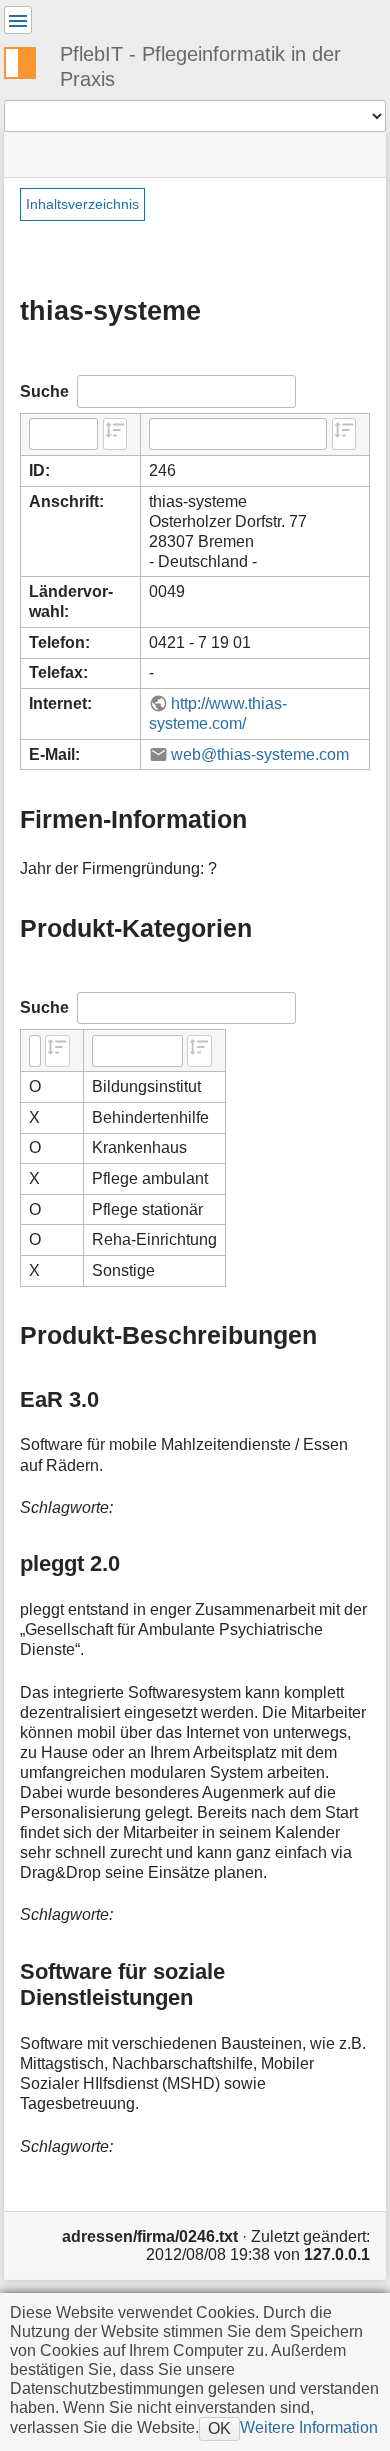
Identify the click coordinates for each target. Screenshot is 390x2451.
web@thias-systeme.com (260, 754)
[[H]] (28, 60)
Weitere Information (309, 2427)
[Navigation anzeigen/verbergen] (18, 20)
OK (219, 2428)
